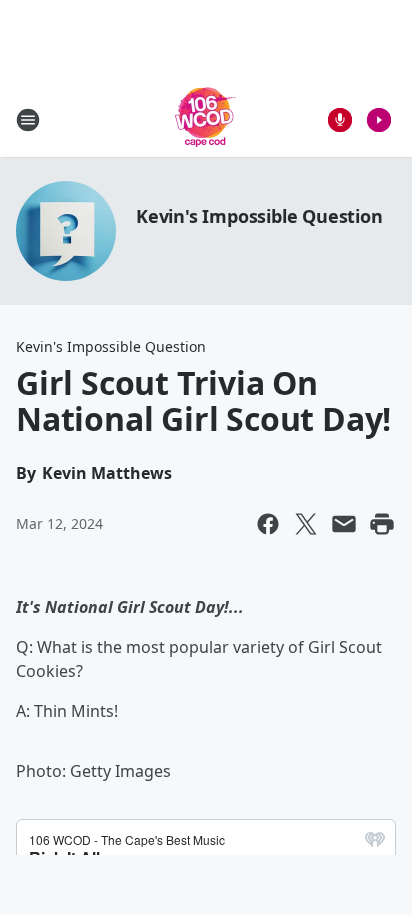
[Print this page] (382, 524)
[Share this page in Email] (344, 524)
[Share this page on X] (306, 524)
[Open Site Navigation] (28, 120)
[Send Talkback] (340, 120)
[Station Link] (206, 119)
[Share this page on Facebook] (268, 524)
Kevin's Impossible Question (259, 216)
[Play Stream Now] (379, 120)
